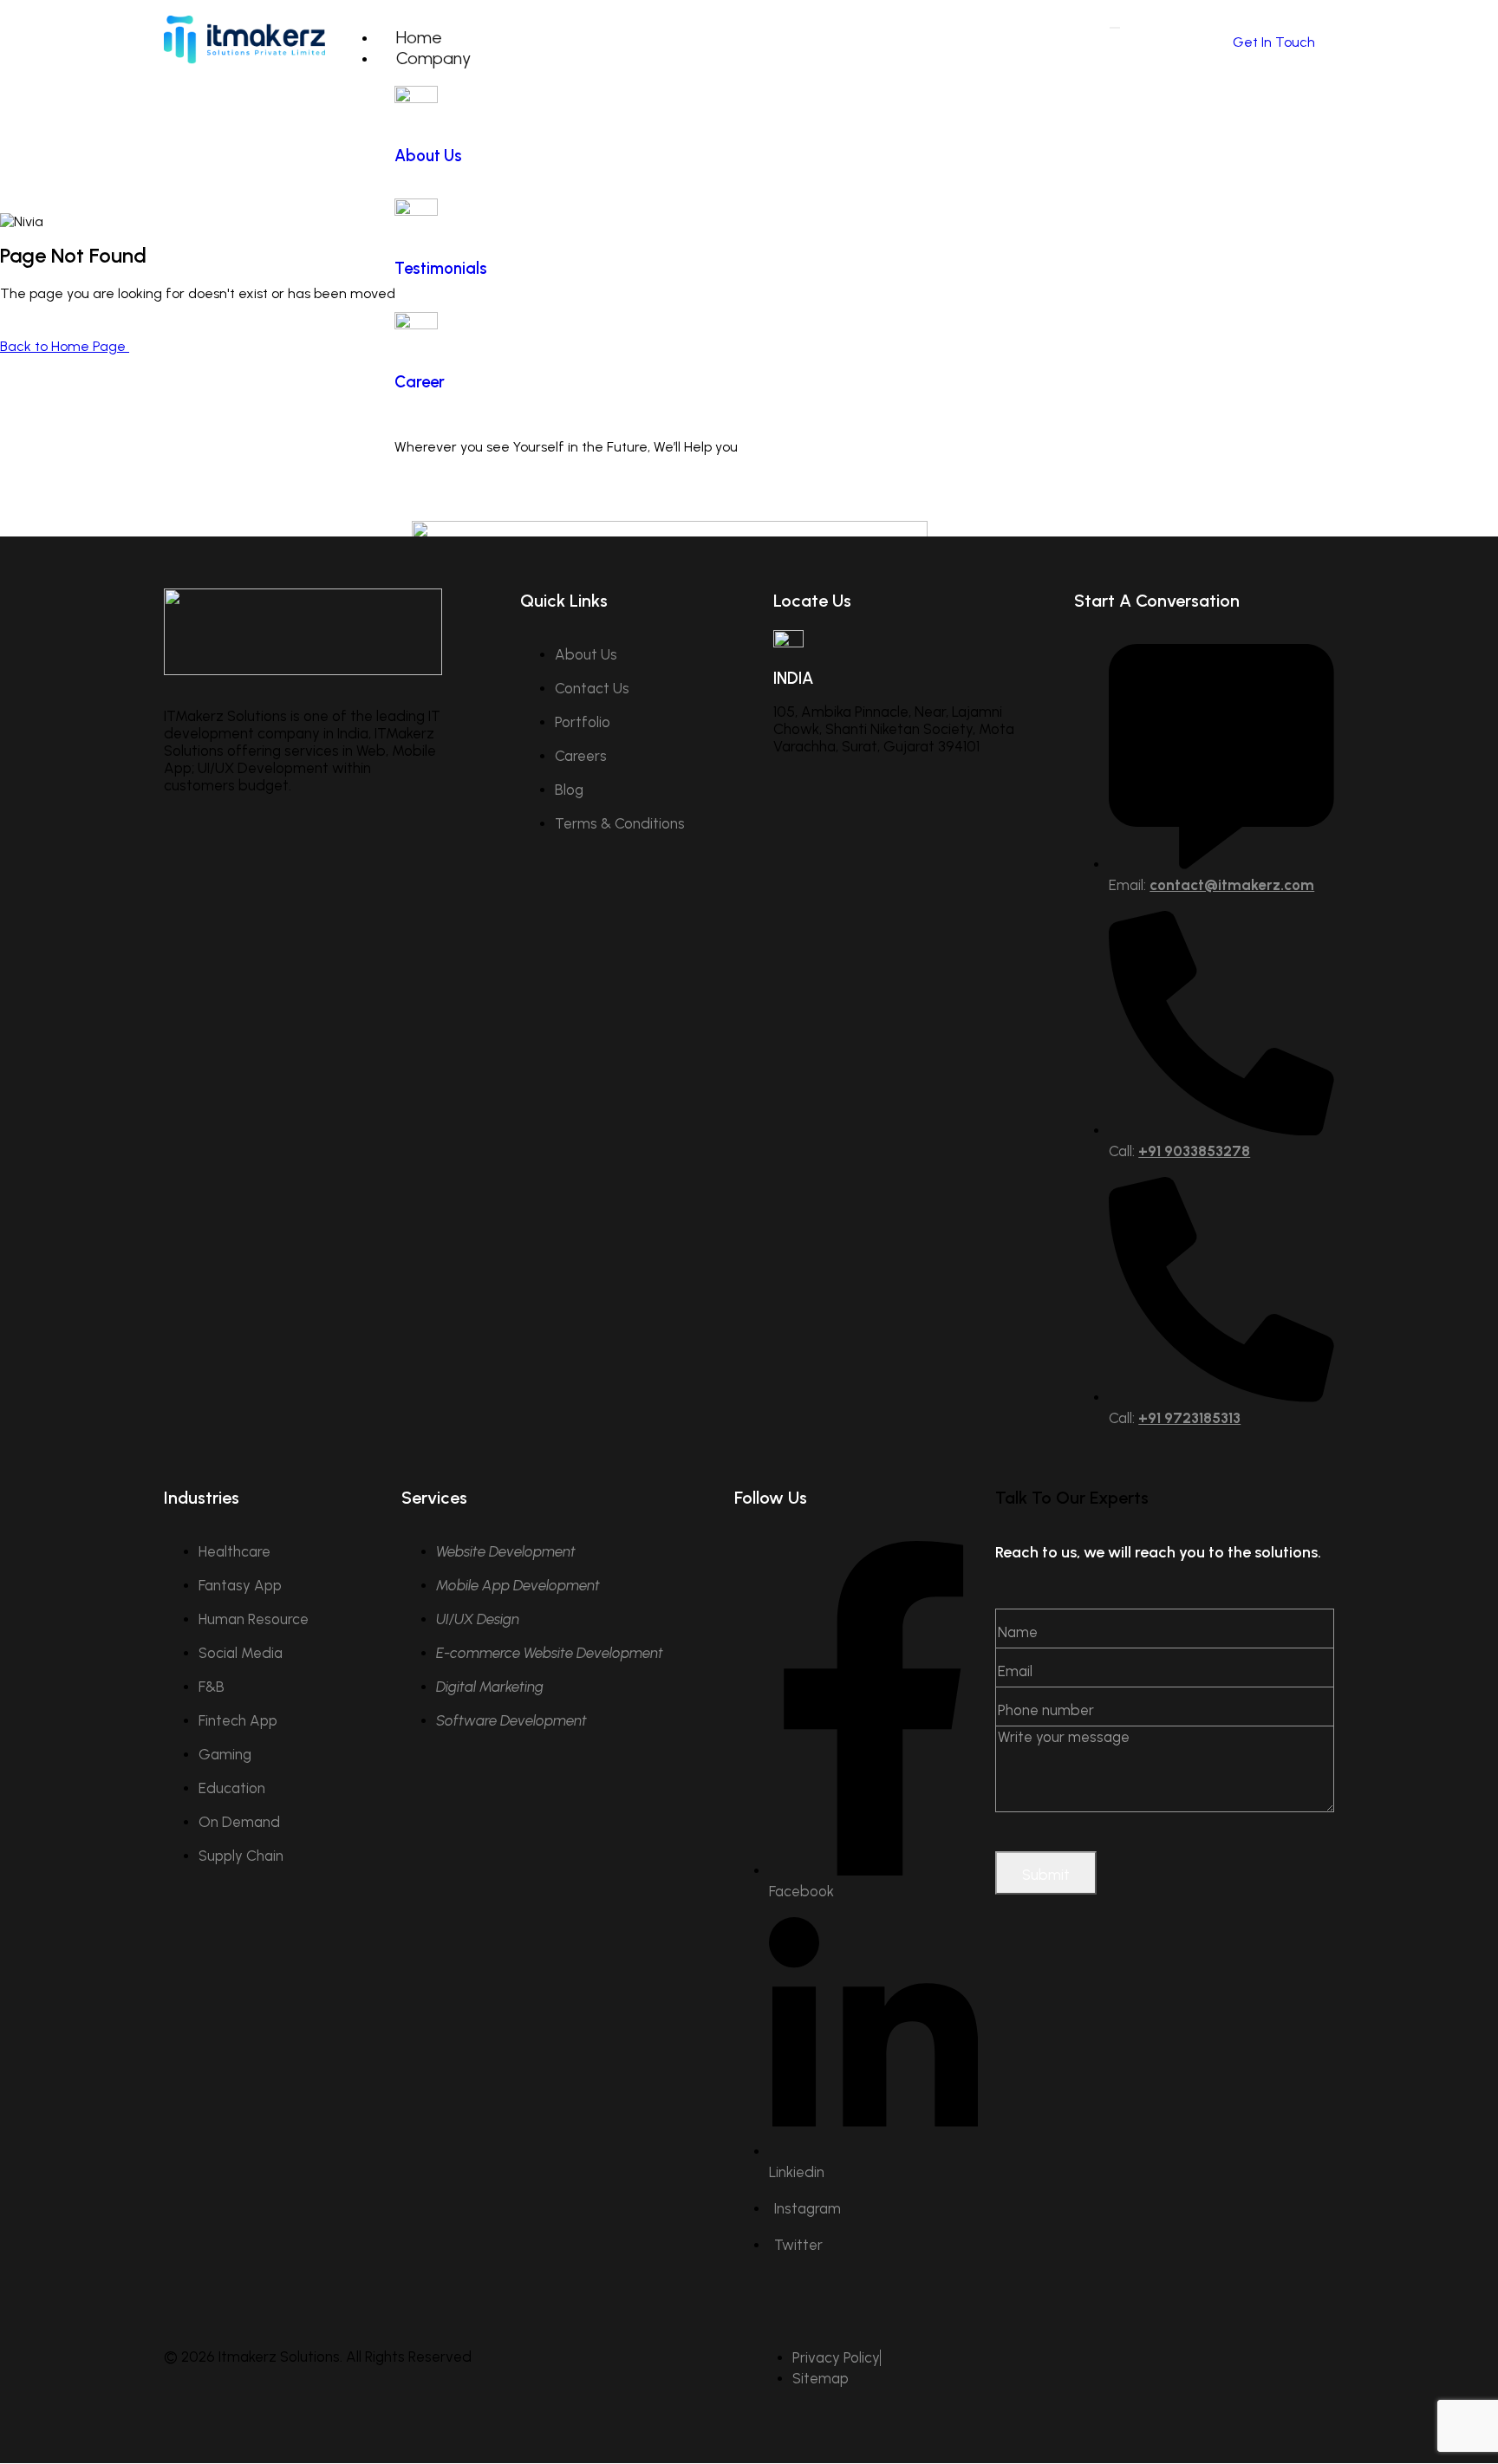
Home (419, 37)
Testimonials (441, 268)
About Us (428, 156)
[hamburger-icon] (1115, 28)
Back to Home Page (65, 346)
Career (420, 382)
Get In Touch (1274, 42)
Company (433, 58)
